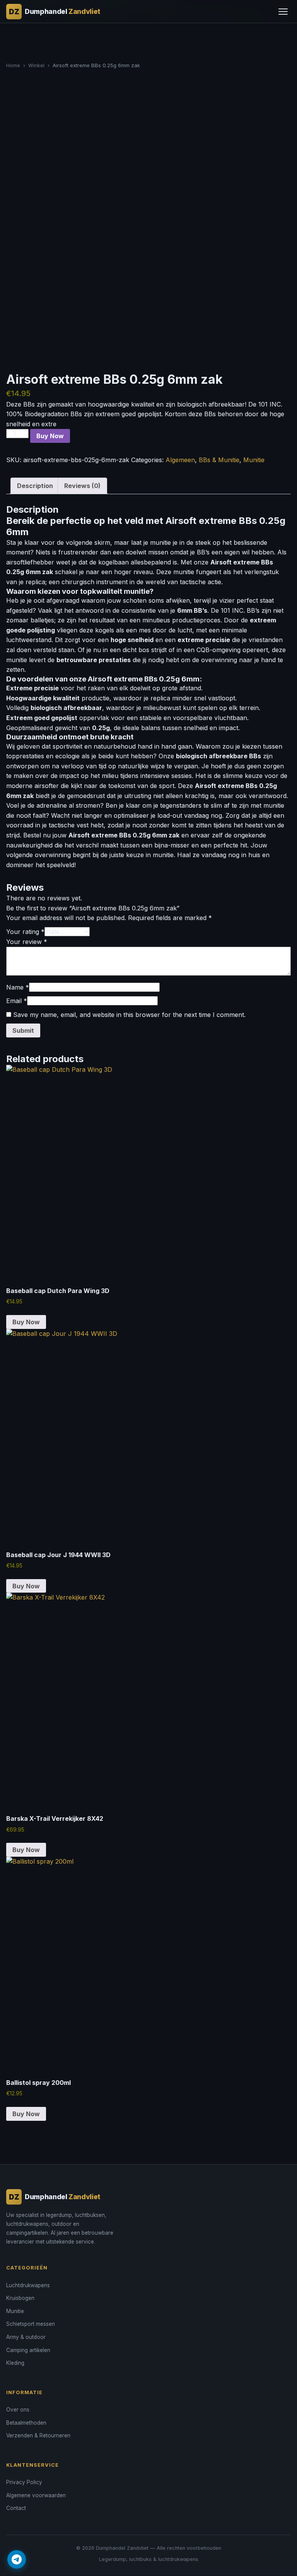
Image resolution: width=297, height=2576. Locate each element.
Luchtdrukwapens (28, 2285)
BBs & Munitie (219, 460)
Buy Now (50, 436)
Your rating (25, 932)
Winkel (36, 65)
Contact (16, 2508)
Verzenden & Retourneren (38, 2435)
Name (18, 987)
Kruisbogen (20, 2298)
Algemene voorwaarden (36, 2495)
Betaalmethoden (26, 2423)
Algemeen (180, 460)
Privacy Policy (24, 2482)
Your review (27, 942)
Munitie (254, 460)
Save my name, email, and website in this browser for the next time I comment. (129, 1015)
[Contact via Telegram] (17, 2559)
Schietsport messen (31, 2324)
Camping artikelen (28, 2350)
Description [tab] (35, 486)
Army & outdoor (26, 2337)
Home (13, 65)
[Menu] (283, 12)
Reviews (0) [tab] (82, 486)
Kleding (15, 2363)
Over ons (18, 2410)
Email (17, 1001)
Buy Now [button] (26, 1322)
